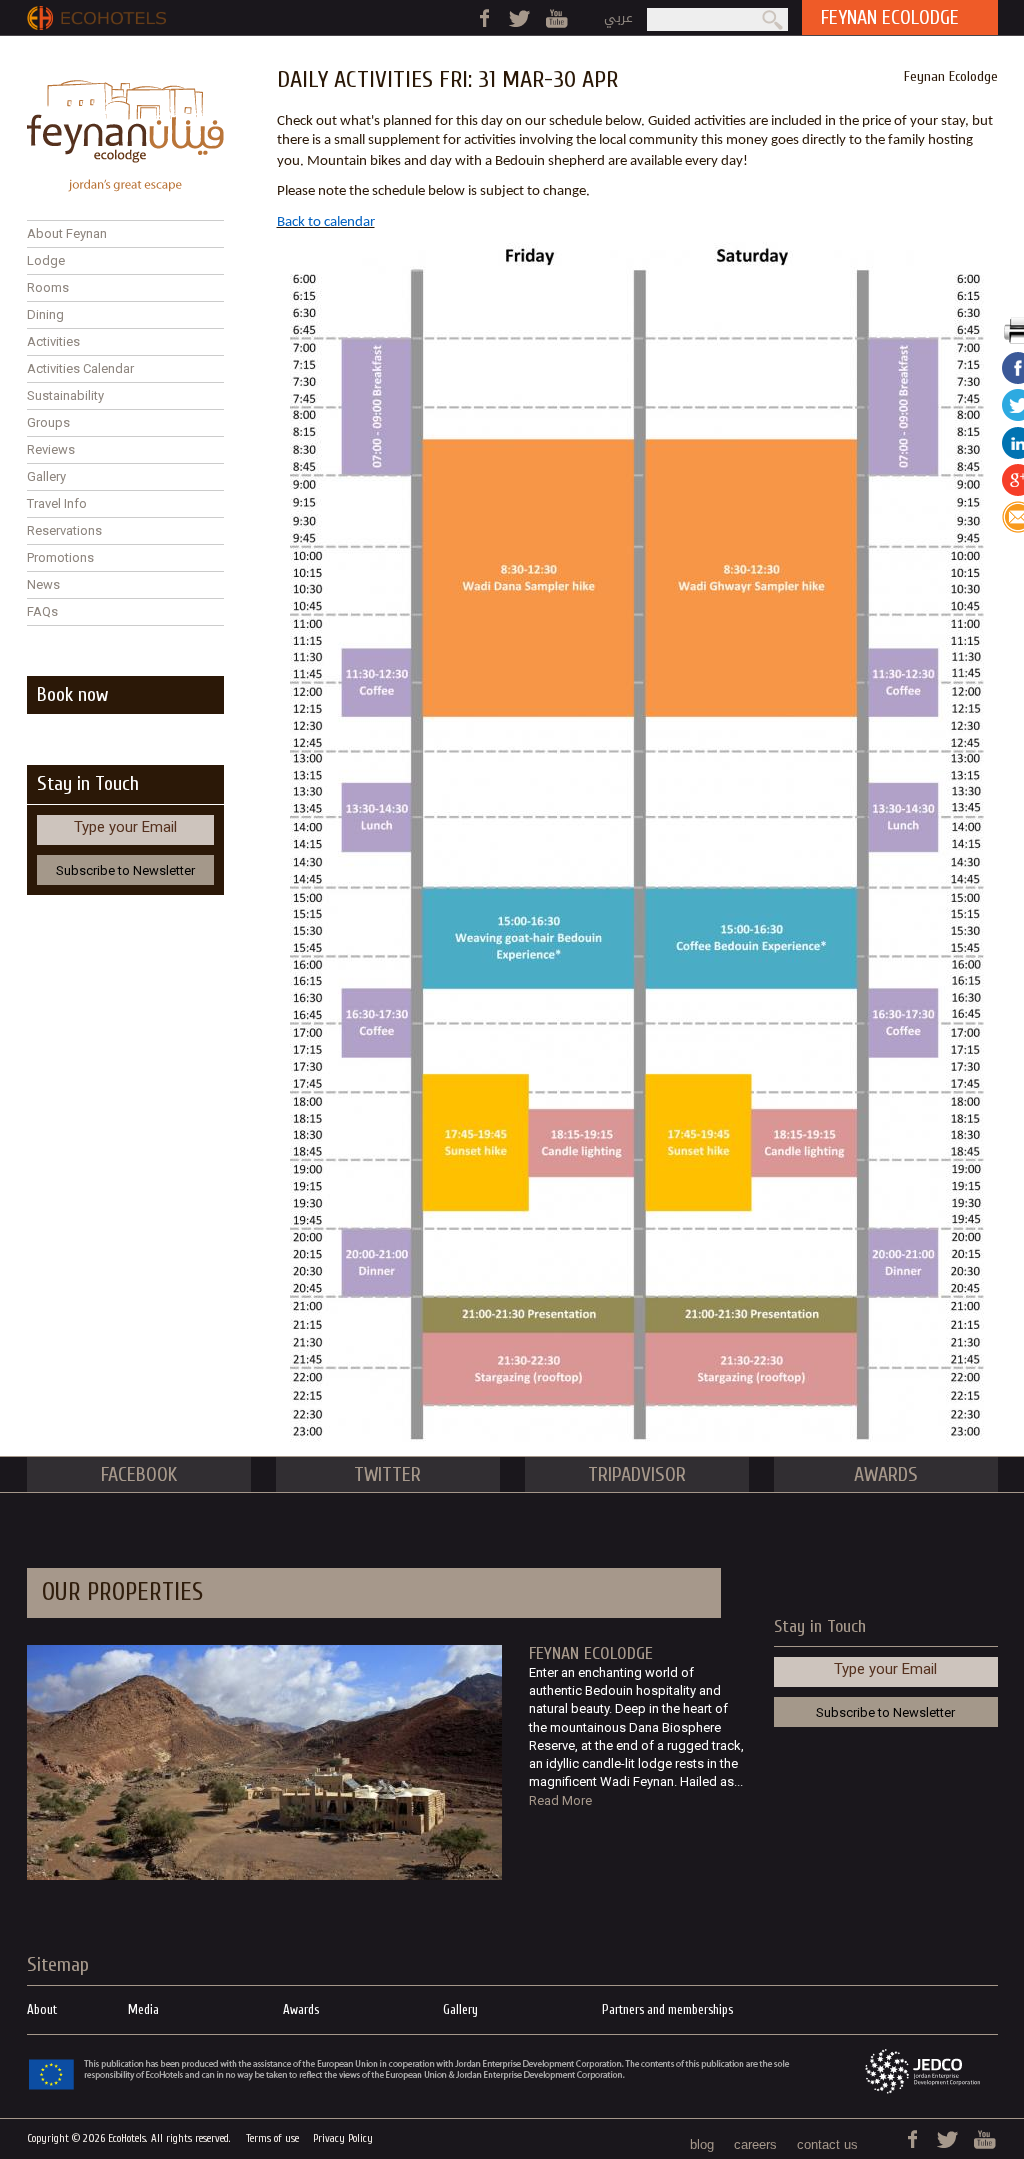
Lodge (46, 260)
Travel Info (57, 503)
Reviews (51, 449)
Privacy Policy (343, 2138)
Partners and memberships (667, 2009)
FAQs (42, 611)
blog (702, 2144)
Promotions (60, 557)
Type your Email (125, 827)
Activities (53, 341)
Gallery (46, 476)
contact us (827, 2144)
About (42, 2009)
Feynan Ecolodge (951, 76)
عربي (618, 17)
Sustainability (65, 395)
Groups (48, 422)
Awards (301, 2009)
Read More (560, 1800)
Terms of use (272, 2138)
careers (755, 2144)
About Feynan (67, 233)
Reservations (64, 530)
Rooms (48, 287)
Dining (45, 314)
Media (143, 2009)
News (43, 584)
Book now (72, 694)
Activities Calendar (80, 368)
